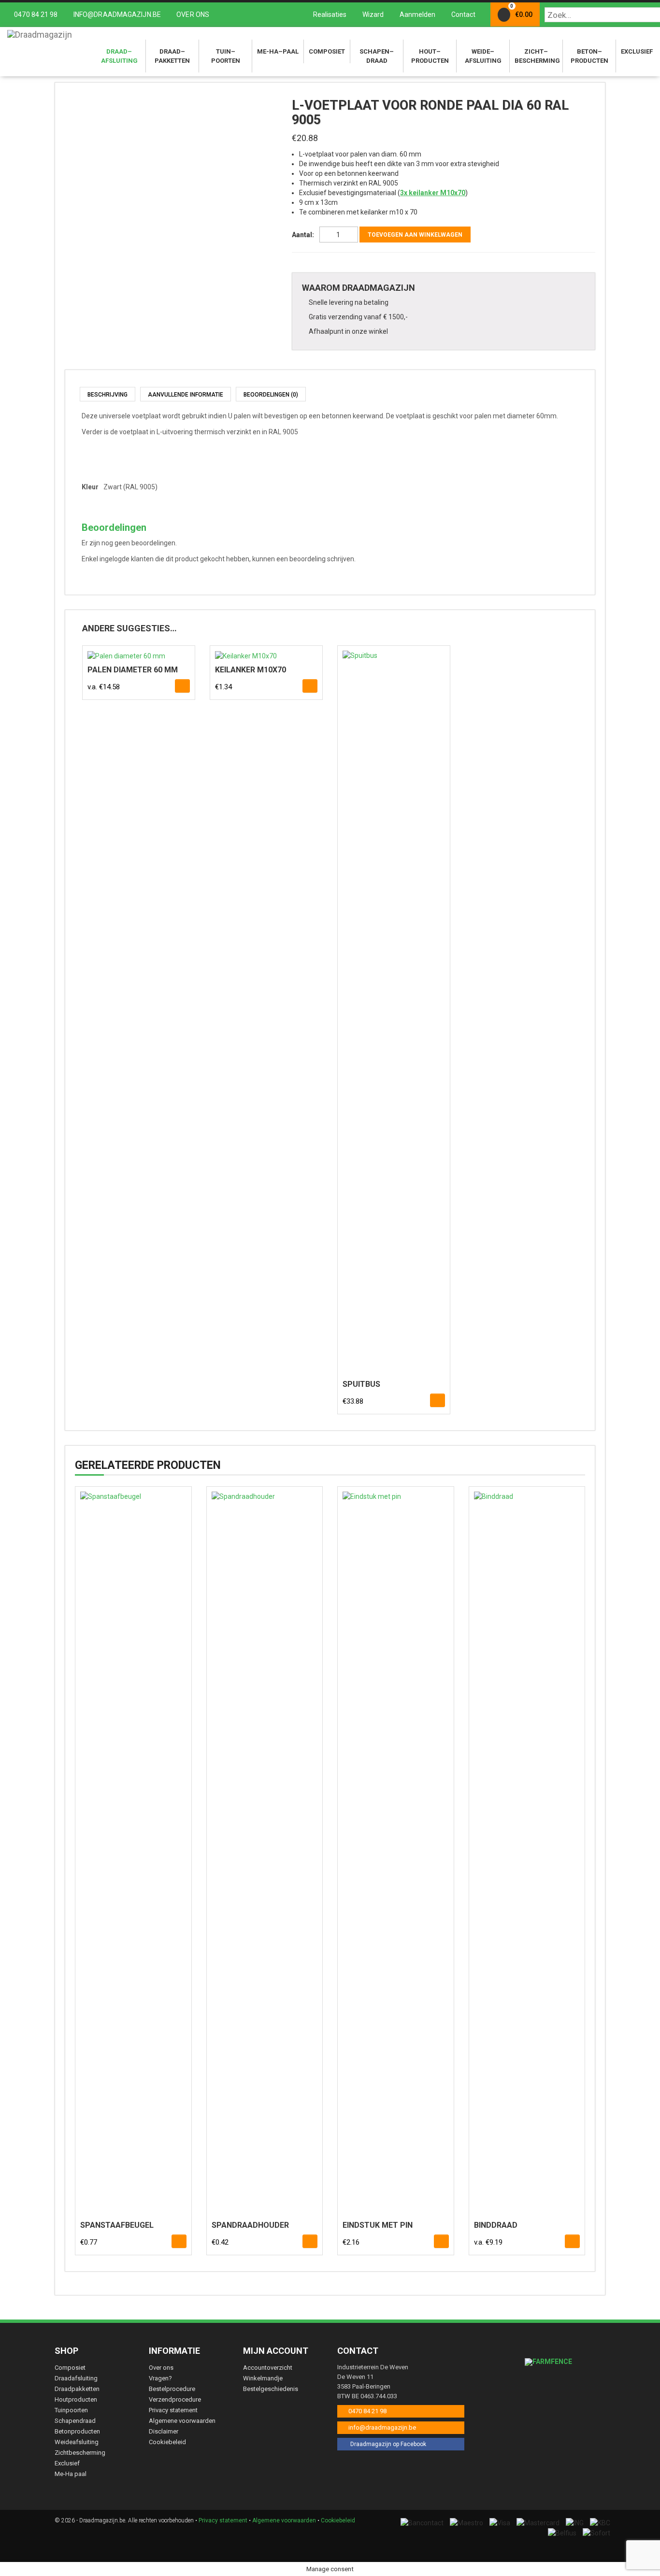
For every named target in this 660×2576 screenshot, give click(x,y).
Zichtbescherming (537, 56)
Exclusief (637, 51)
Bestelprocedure (172, 2389)
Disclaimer (164, 2431)
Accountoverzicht (268, 2368)
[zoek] (647, 15)
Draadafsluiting (119, 56)
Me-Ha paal (71, 2474)
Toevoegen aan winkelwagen (415, 235)
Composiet (327, 51)
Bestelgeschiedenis (271, 2389)
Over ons (192, 14)
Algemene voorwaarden (182, 2421)
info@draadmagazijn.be (117, 14)
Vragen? (160, 2378)
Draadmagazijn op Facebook (387, 2444)
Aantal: (303, 235)
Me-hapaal (278, 51)
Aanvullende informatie (186, 395)
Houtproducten (430, 56)
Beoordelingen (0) (271, 395)
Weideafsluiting (483, 56)
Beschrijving (108, 395)
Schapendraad (377, 56)
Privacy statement (173, 2410)
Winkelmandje (263, 2378)
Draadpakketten (172, 56)
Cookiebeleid (167, 2442)
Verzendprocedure (175, 2399)
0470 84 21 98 (36, 14)
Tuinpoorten (226, 56)
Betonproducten (589, 56)
